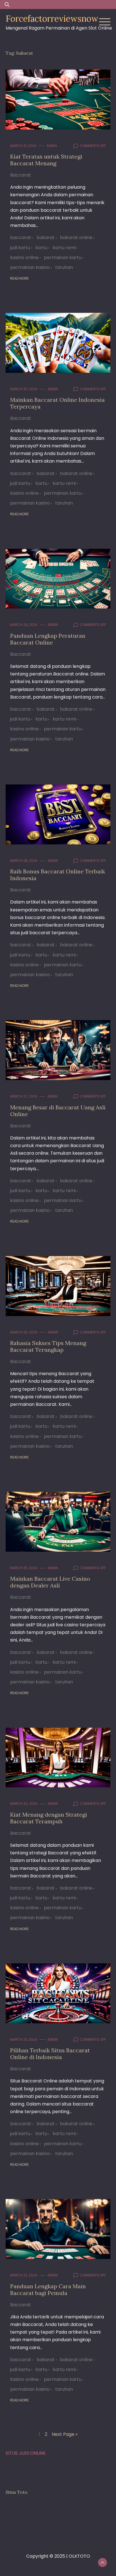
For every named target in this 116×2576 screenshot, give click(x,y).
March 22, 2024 (24, 2275)
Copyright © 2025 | (47, 2556)
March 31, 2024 (23, 146)
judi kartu (20, 248)
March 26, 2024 (24, 1332)
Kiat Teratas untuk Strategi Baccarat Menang (46, 160)
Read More (19, 278)
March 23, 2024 (24, 2039)
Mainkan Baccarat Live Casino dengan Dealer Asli (50, 1582)
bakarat (46, 237)
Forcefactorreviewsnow (52, 19)
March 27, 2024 (24, 1096)
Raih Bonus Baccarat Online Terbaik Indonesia (58, 875)
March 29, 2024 (24, 625)
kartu (41, 248)
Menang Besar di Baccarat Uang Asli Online (58, 1111)
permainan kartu (63, 257)
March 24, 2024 (24, 1804)
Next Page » (65, 2434)
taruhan (64, 267)
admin (52, 146)
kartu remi (64, 248)
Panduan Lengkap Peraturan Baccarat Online (48, 639)
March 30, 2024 (24, 389)
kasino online (24, 257)
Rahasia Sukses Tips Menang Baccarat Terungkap (48, 1346)
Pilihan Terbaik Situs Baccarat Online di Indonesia (50, 2054)
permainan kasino (30, 267)
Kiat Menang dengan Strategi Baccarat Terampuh (49, 1818)
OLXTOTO (79, 2556)
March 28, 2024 (24, 861)
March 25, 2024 (24, 1568)
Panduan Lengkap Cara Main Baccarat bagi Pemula (48, 2290)
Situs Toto (17, 2492)
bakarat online (76, 237)
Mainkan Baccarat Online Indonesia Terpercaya (57, 403)
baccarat (21, 237)
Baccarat (21, 175)
